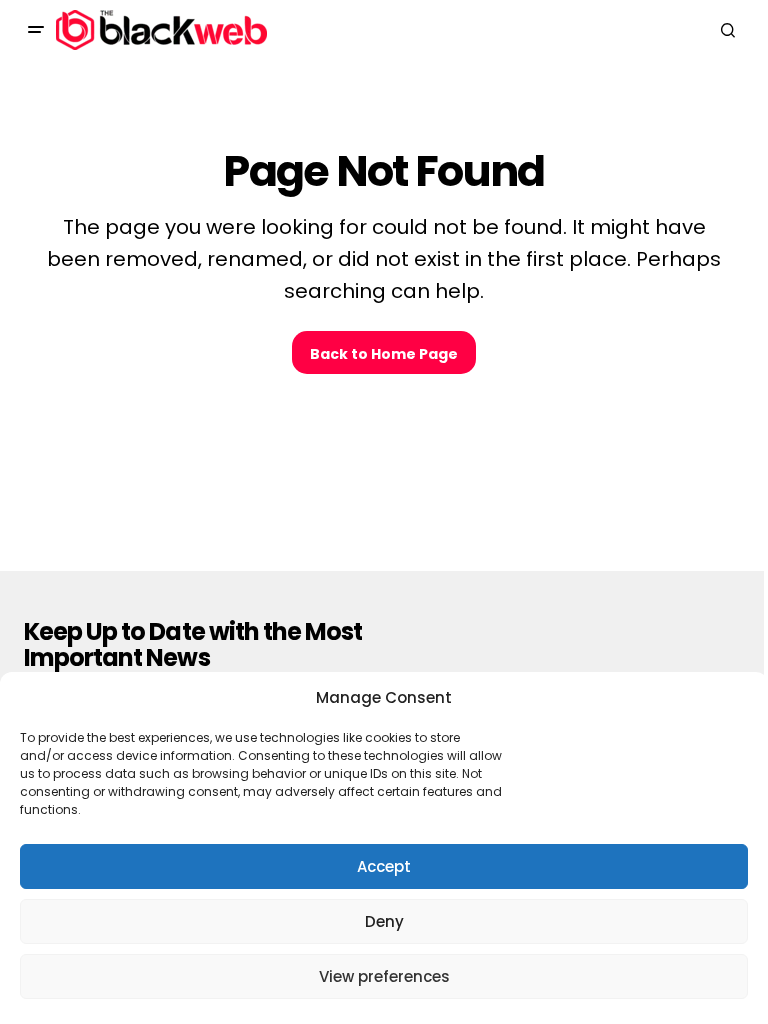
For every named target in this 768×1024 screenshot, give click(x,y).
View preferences (384, 976)
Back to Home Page (384, 354)
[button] (36, 30)
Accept (384, 866)
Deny (384, 921)
